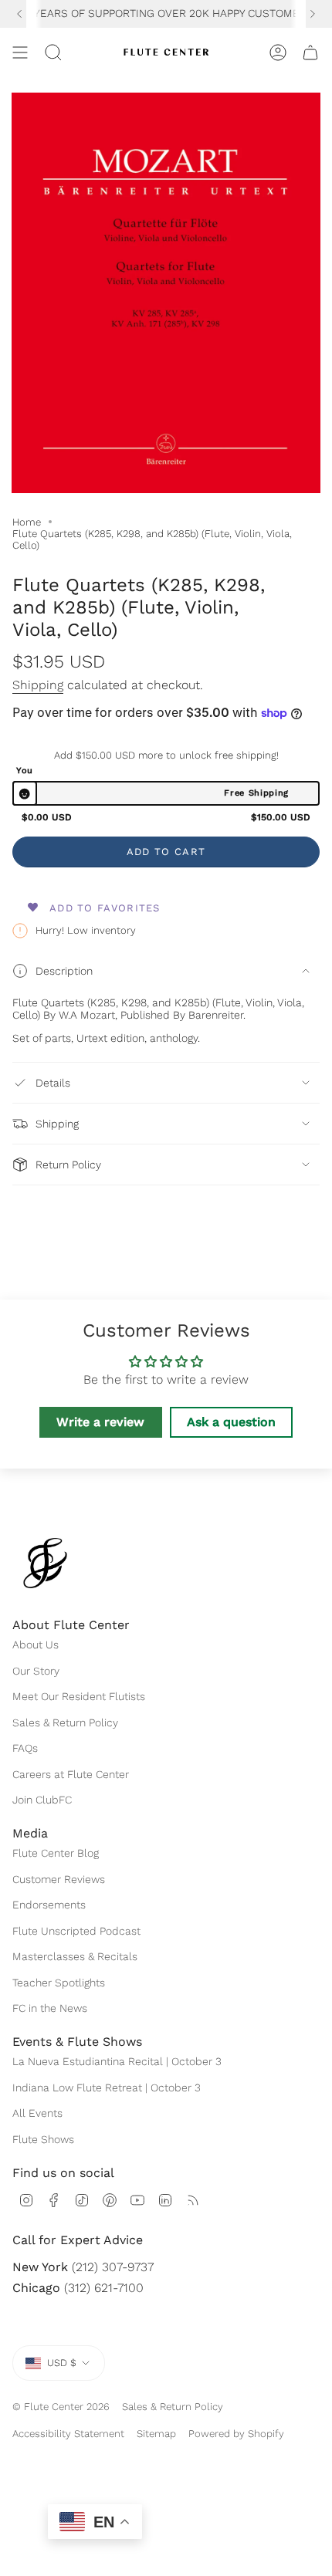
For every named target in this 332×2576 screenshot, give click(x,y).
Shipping (38, 685)
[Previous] (19, 14)
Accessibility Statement (68, 2434)
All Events (37, 2113)
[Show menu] (20, 52)
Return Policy (68, 1165)
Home (27, 522)
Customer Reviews (59, 1879)
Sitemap (156, 2434)
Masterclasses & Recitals (75, 1956)
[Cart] (310, 52)
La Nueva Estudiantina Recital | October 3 (117, 2061)
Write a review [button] (100, 1422)
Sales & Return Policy (65, 1722)
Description (64, 971)
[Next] (313, 14)
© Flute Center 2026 (61, 2407)
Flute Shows (43, 2139)
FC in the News (50, 2008)
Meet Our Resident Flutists (79, 1696)
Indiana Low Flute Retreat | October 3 (107, 2088)
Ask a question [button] (231, 1422)
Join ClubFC (42, 1800)
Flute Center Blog (56, 1853)
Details (53, 1083)
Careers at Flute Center (71, 1774)
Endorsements (49, 1905)
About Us (36, 1645)
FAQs (25, 1748)
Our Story (36, 1671)
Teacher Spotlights (59, 1983)
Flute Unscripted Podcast (76, 1931)
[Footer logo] (45, 1563)
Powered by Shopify (236, 2434)
